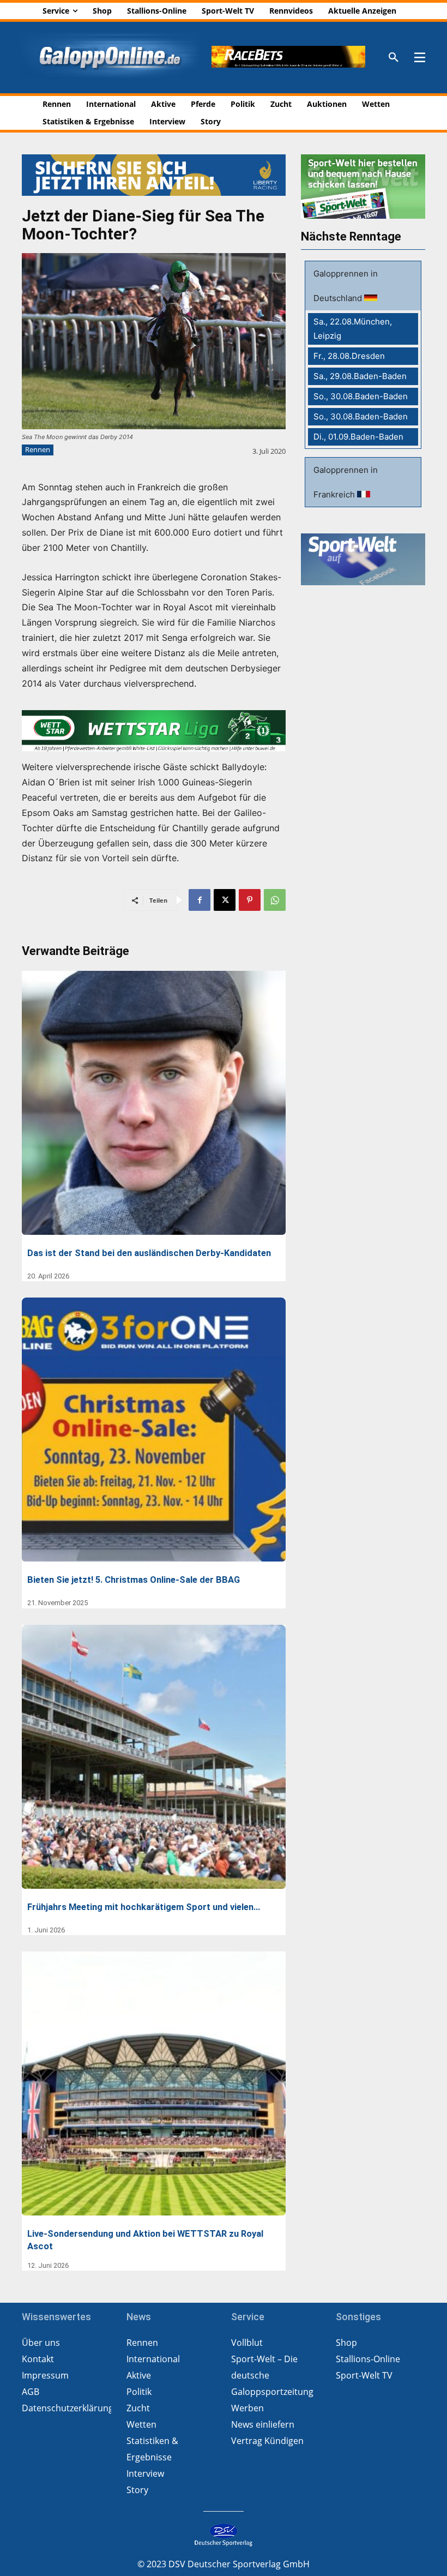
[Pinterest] (250, 900)
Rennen (38, 449)
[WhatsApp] (275, 900)
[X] (225, 900)
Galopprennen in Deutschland (346, 286)
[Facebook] (200, 900)
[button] (394, 58)
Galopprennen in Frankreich (346, 482)
